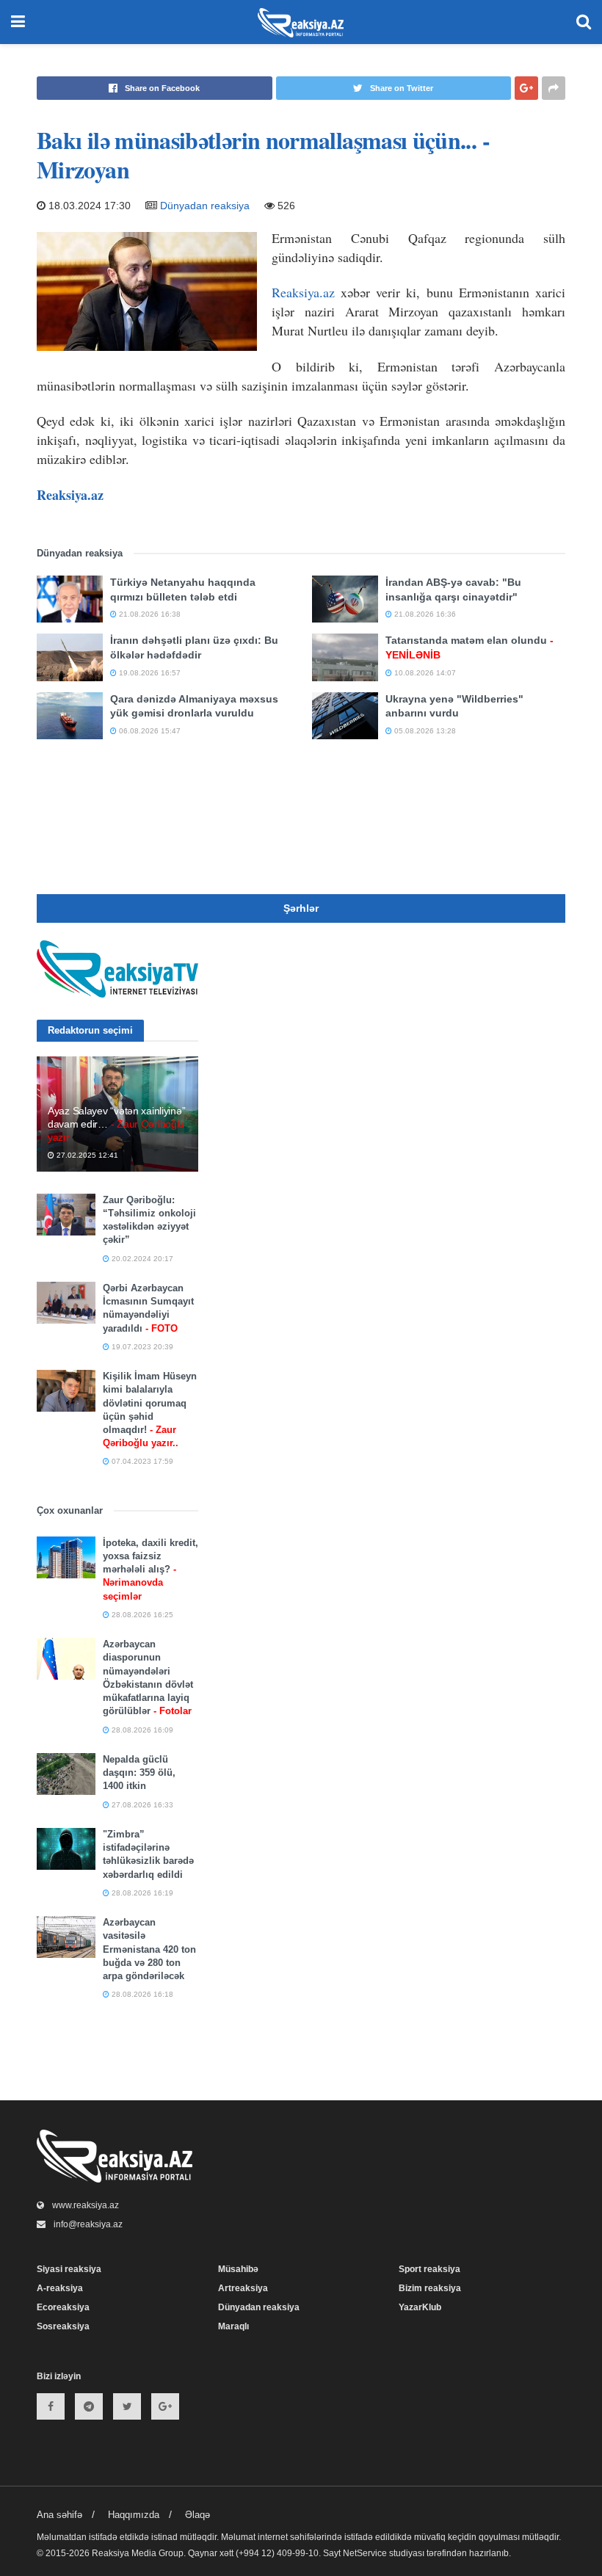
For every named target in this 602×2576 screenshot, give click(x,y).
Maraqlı (233, 2326)
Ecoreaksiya (63, 2307)
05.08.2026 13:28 (424, 731)
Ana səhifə (59, 2515)
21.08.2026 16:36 (424, 614)
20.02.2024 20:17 (141, 1259)
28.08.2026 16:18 (141, 1994)
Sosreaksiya (63, 2326)
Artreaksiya (243, 2288)
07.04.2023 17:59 (141, 1461)
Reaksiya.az (303, 292)
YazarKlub (420, 2307)
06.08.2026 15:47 (149, 731)
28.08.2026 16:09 (141, 1730)
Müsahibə (238, 2269)
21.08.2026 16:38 (149, 614)
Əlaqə (197, 2515)
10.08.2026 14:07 (424, 673)
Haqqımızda (134, 2515)
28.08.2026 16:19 (141, 1893)
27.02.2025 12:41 (86, 1155)
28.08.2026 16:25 (141, 1615)
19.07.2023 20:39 (141, 1347)
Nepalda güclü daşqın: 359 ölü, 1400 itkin (139, 1773)
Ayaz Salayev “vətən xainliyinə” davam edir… (116, 1124)
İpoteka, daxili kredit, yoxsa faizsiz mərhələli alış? (150, 1570)
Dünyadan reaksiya (205, 206)
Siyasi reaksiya (69, 2269)
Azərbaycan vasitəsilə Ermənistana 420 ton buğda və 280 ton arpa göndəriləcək (149, 1949)
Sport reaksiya (429, 2269)
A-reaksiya (60, 2288)
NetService (365, 2553)
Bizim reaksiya (430, 2288)
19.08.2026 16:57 (149, 673)
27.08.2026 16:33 (141, 1805)
